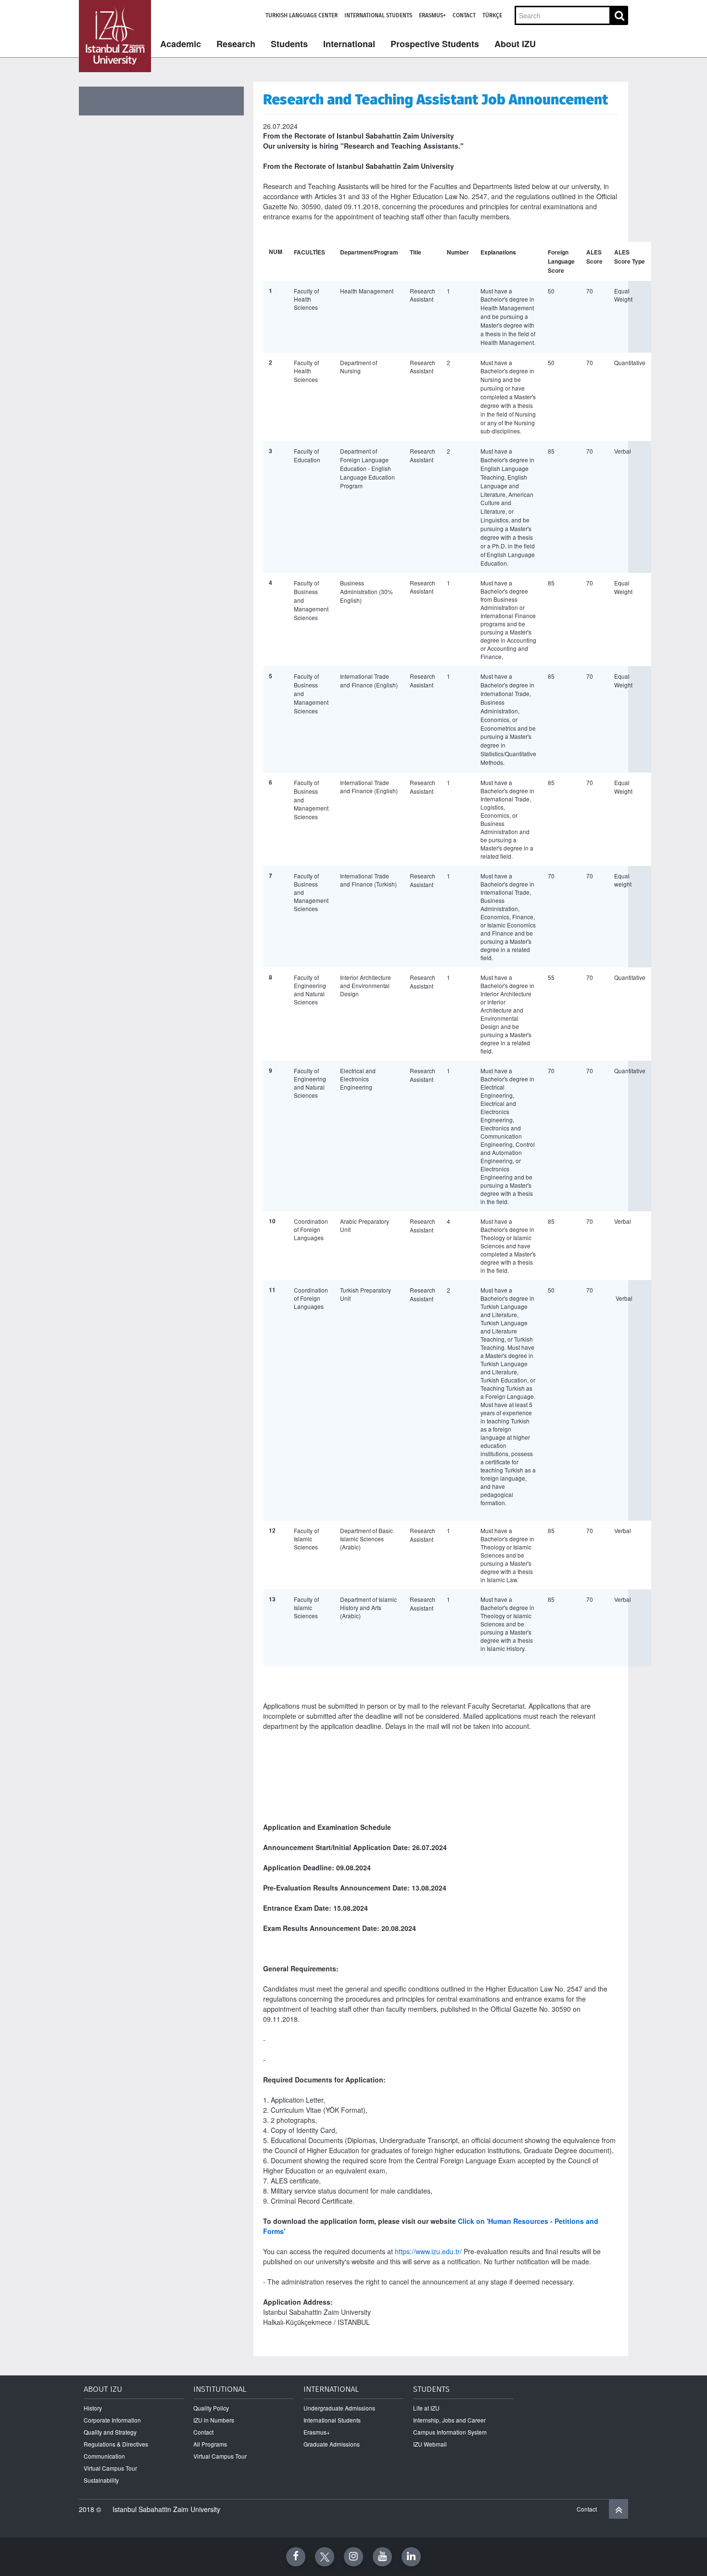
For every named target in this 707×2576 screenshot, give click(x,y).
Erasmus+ (432, 15)
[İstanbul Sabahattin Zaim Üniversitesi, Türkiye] (115, 36)
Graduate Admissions (332, 2444)
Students (289, 44)
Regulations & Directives (116, 2444)
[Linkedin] (411, 2557)
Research (236, 44)
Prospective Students (435, 44)
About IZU (515, 44)
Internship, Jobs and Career (449, 2420)
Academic (181, 44)
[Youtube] (382, 2557)
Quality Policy (211, 2408)
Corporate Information (112, 2420)
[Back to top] (619, 2509)
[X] (325, 2557)
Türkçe (492, 15)
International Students (378, 15)
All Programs (210, 2444)
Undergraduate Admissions (339, 2408)
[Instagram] (353, 2557)
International (349, 44)
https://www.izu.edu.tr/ (428, 2251)
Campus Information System (450, 2432)
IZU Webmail (430, 2444)
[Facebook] (296, 2557)
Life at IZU (426, 2408)
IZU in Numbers (214, 2420)
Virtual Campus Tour (110, 2468)
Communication (104, 2456)
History (93, 2408)
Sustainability (101, 2480)
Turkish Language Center (302, 15)
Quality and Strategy (110, 2432)
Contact (464, 15)
